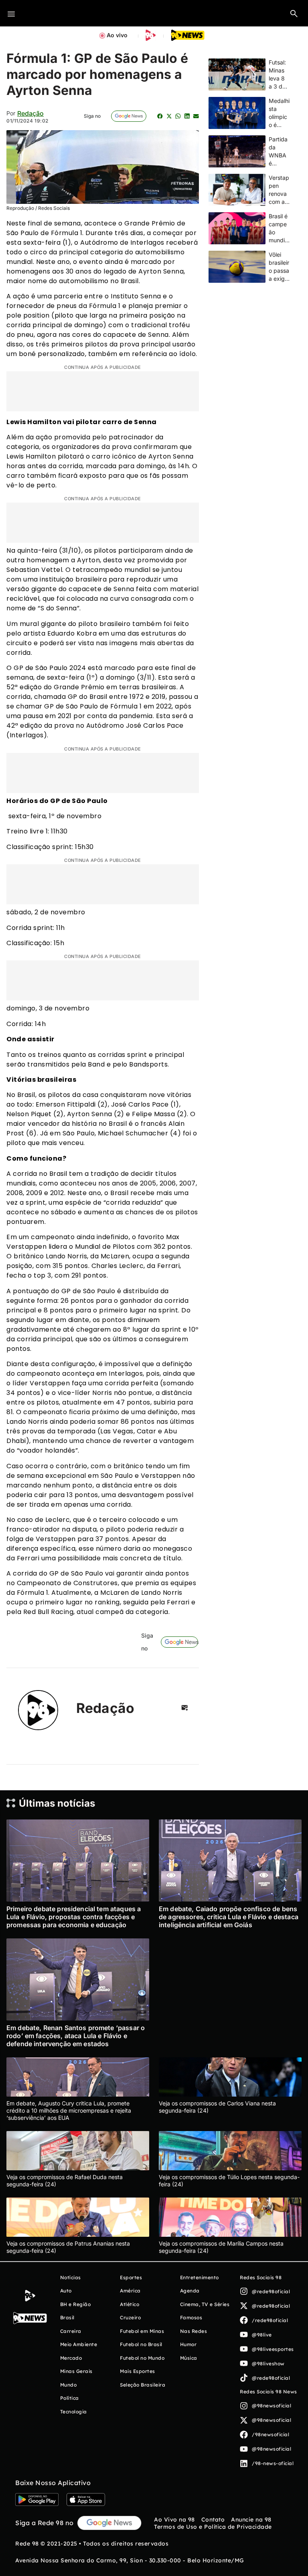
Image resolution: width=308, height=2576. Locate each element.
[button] (294, 13)
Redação (30, 113)
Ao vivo (117, 35)
